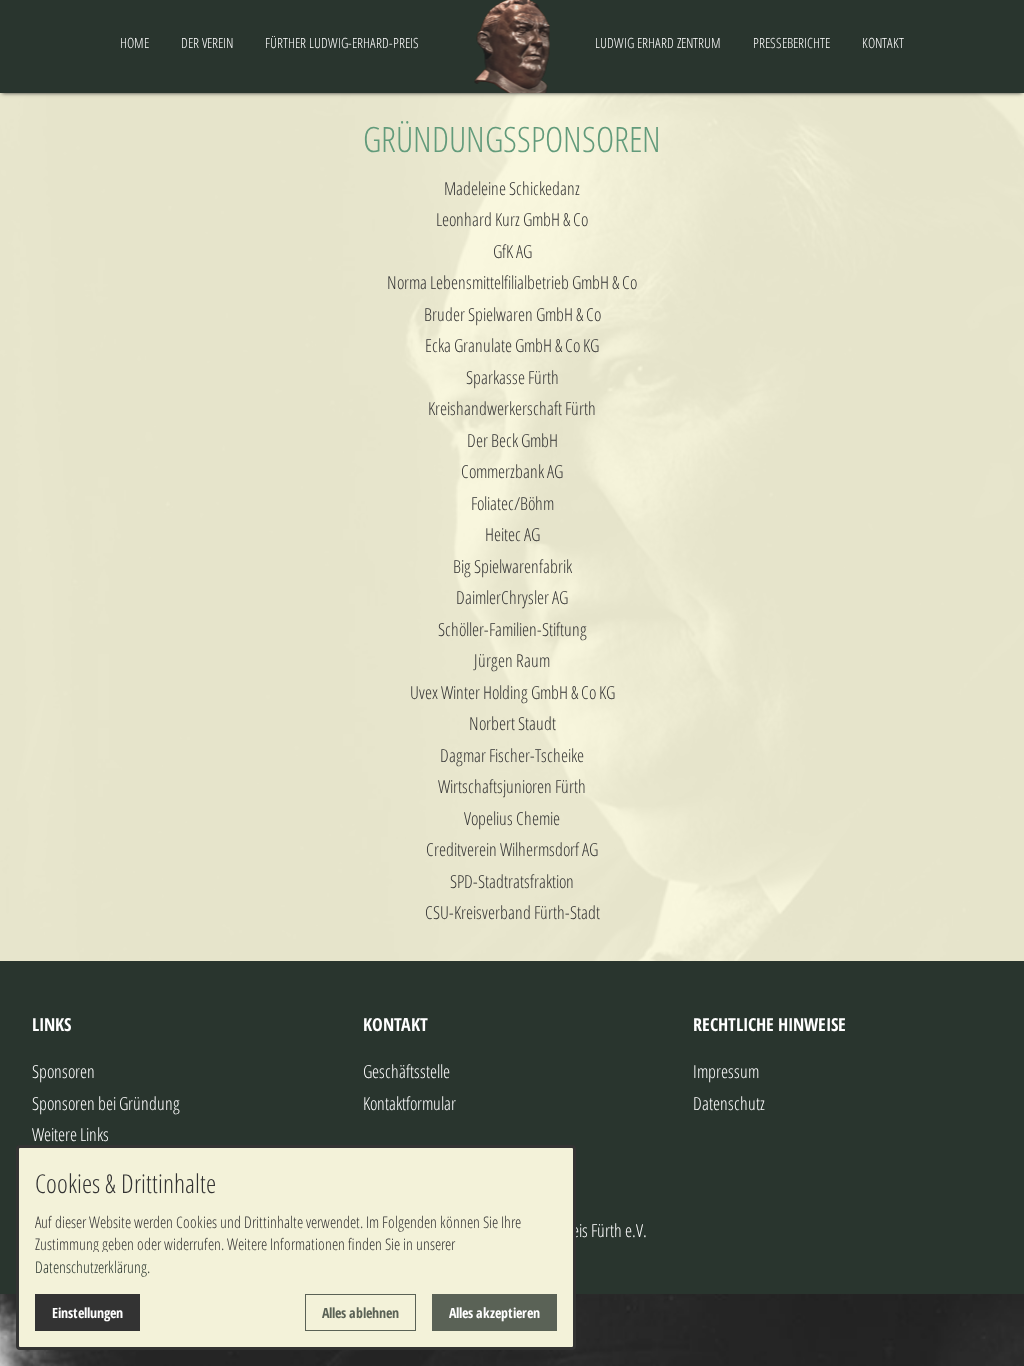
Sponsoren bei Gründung (106, 1103)
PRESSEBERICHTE (791, 42)
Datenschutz (729, 1103)
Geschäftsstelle (406, 1071)
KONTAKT (883, 42)
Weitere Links (70, 1134)
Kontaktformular (409, 1103)
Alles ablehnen (360, 1312)
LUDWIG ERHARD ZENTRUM (658, 42)
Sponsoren (63, 1071)
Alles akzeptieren (494, 1312)
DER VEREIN (207, 42)
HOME (134, 42)
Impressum (726, 1071)
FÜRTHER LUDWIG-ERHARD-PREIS (342, 42)
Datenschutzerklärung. (92, 1267)
